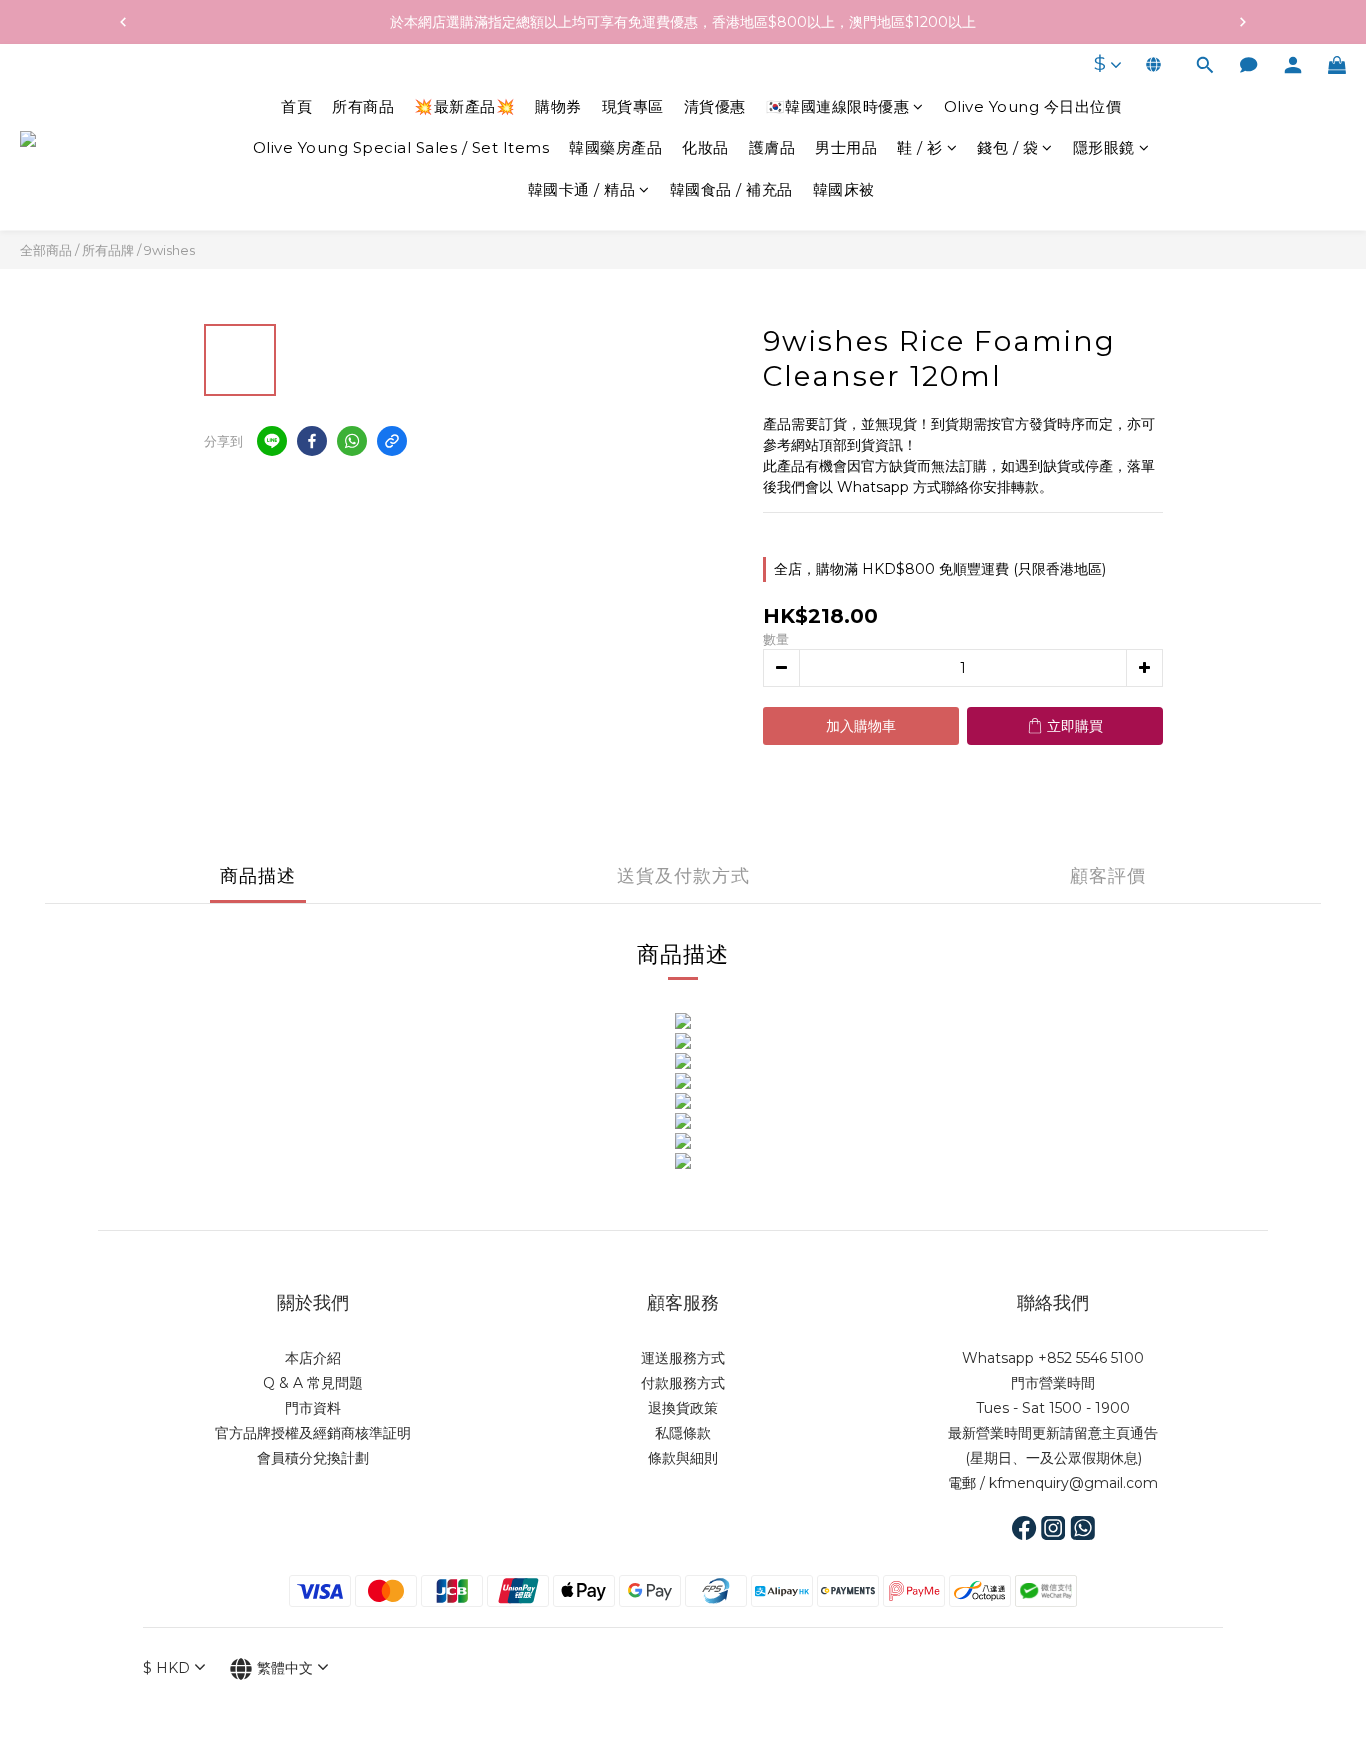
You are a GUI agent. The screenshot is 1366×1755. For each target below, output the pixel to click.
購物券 (558, 106)
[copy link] (392, 441)
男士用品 (846, 148)
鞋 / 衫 (920, 148)
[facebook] (312, 441)
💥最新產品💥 (464, 106)
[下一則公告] (1243, 22)
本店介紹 (313, 1358)
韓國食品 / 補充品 (731, 189)
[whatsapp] (352, 441)
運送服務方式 (683, 1358)
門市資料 (313, 1408)
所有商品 (363, 106)
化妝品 (705, 148)
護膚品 (772, 148)
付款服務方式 (683, 1383)
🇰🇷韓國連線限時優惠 (838, 106)
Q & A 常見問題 (313, 1383)
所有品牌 (108, 250)
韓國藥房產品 (615, 148)
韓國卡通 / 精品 (582, 189)
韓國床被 (844, 189)
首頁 (296, 106)
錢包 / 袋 (1007, 148)
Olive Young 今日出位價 (1033, 106)
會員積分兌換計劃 (313, 1458)
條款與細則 (683, 1458)
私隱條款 (683, 1433)
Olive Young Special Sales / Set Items (401, 148)
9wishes (169, 250)
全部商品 (46, 250)
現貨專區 (633, 106)
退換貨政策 (683, 1408)
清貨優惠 (715, 106)
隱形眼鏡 (1104, 148)
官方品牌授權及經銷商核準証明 (313, 1433)
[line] (272, 441)
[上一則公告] (123, 22)
